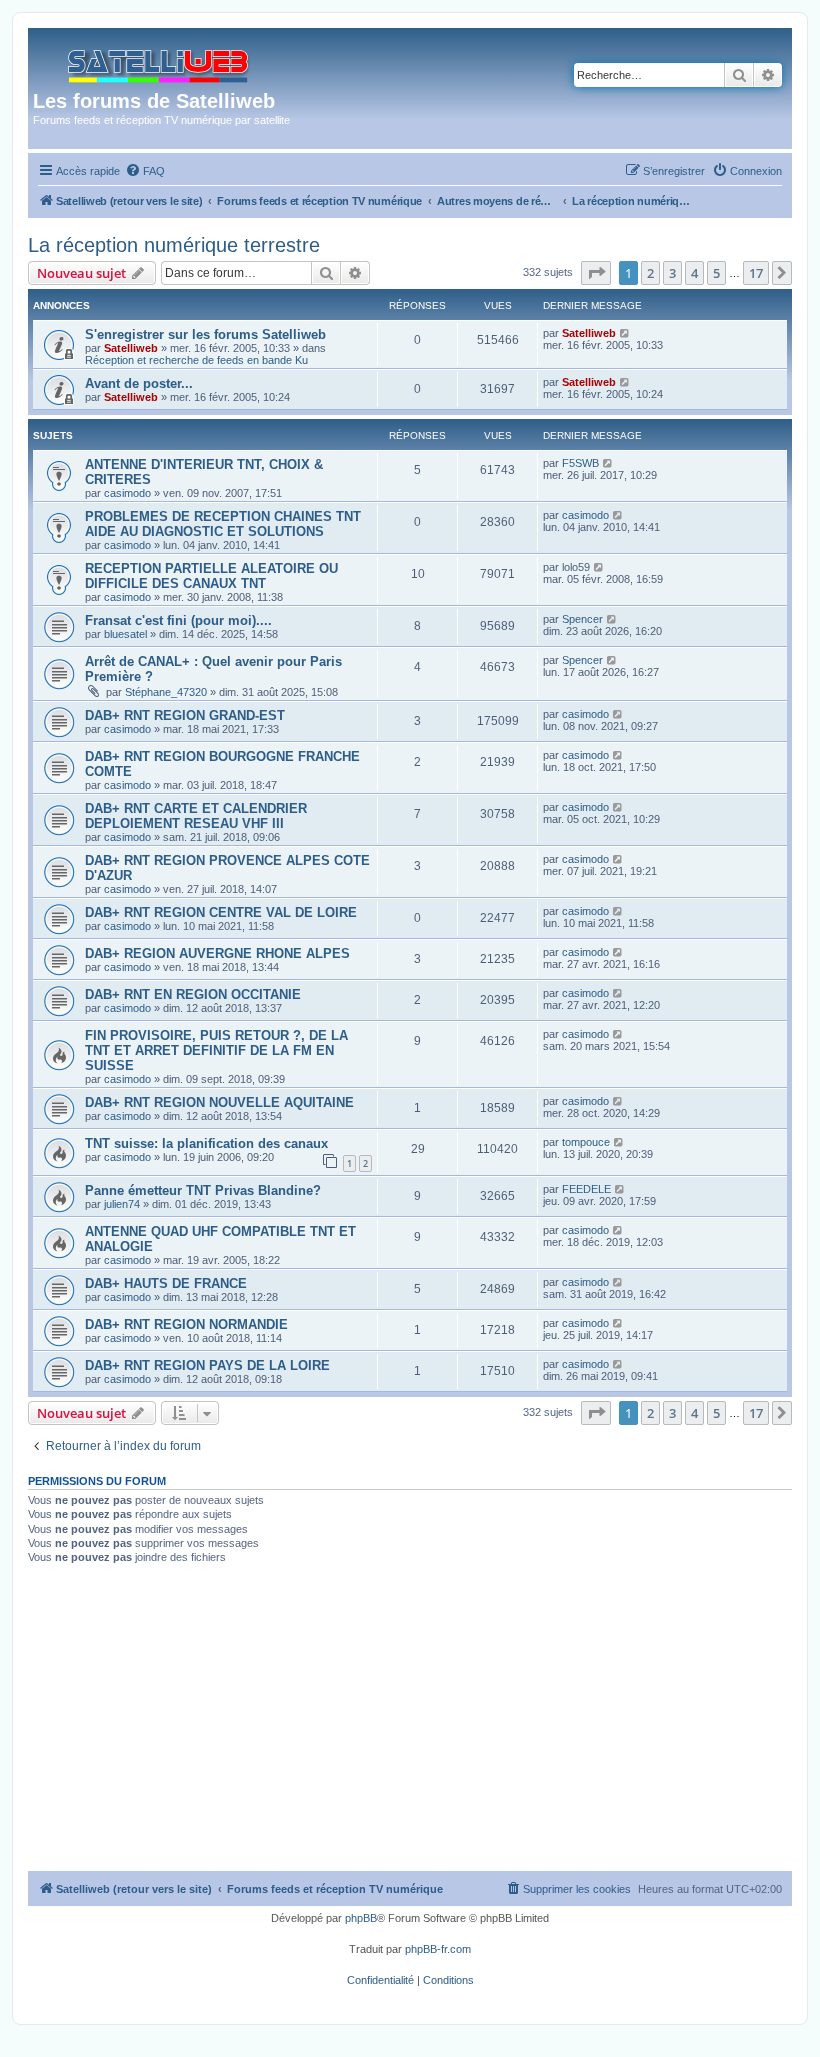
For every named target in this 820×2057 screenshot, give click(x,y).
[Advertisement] (410, 1721)
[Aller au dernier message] (625, 333)
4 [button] (694, 273)
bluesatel (125, 634)
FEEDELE (586, 1189)
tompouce (586, 1142)
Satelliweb (131, 348)
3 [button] (672, 273)
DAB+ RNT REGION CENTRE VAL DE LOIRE (221, 912)
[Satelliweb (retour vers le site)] (159, 61)
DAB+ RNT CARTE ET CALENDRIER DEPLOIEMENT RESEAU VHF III (196, 816)
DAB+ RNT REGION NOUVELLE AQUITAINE (219, 1102)
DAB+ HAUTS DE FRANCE (166, 1283)
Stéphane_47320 (166, 692)
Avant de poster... (139, 383)
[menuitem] (145, 171)
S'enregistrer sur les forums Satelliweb (205, 334)
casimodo (127, 493)
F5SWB (580, 463)
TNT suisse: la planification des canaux (206, 1143)
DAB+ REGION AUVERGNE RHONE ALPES (217, 953)
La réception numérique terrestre (174, 245)
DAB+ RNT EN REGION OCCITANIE (193, 994)
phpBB (361, 1918)
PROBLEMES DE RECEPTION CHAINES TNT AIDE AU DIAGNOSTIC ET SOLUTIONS (223, 524)
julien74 (122, 1204)
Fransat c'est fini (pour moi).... (178, 620)
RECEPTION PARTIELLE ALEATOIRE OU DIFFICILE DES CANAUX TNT (211, 576)
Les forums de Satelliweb (154, 101)
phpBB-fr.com (438, 1949)
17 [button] (756, 273)
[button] (596, 273)
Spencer (582, 619)
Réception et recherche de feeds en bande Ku (196, 360)
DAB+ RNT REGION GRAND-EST (185, 715)
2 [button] (650, 273)
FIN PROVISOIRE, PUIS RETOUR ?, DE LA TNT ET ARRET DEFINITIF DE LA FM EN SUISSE (216, 1050)
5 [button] (716, 273)
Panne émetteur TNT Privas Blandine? (203, 1190)
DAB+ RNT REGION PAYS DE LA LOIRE (207, 1365)
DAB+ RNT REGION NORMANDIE (186, 1324)
